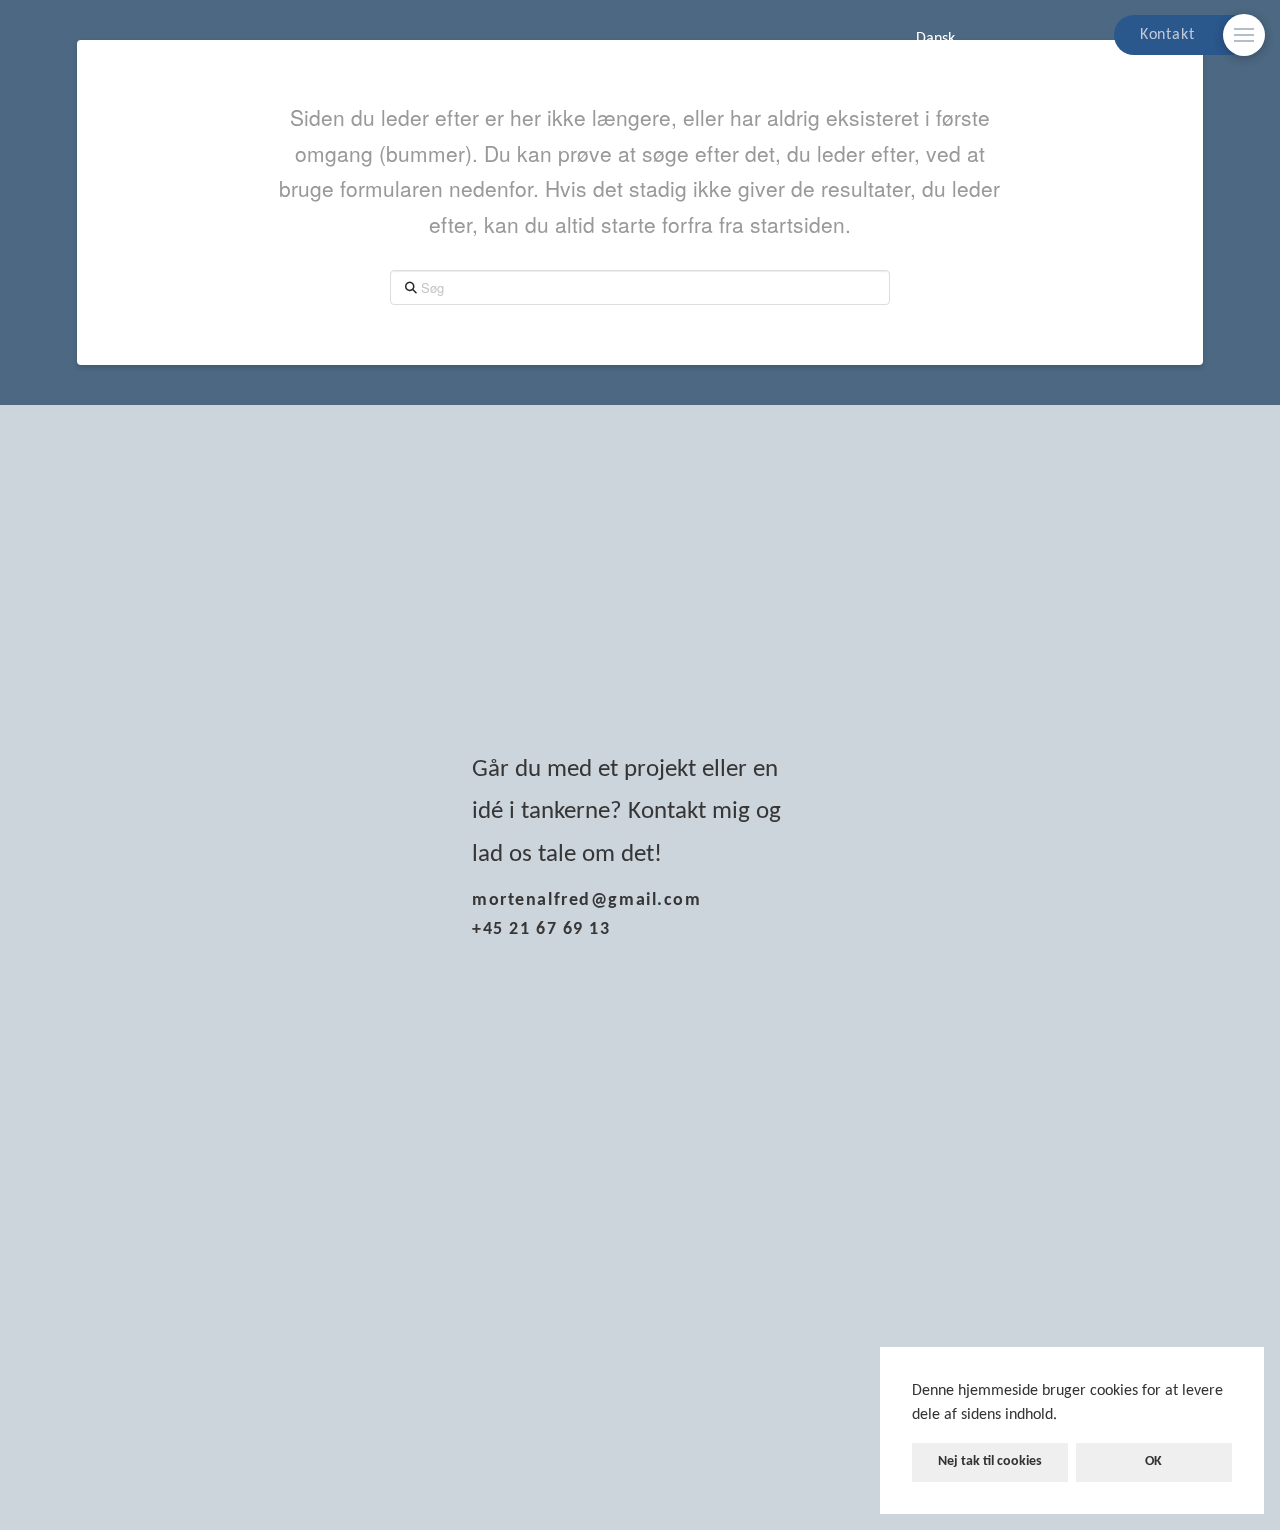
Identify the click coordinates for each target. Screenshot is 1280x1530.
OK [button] (1153, 1461)
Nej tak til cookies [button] (990, 1461)
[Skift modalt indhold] (1244, 35)
